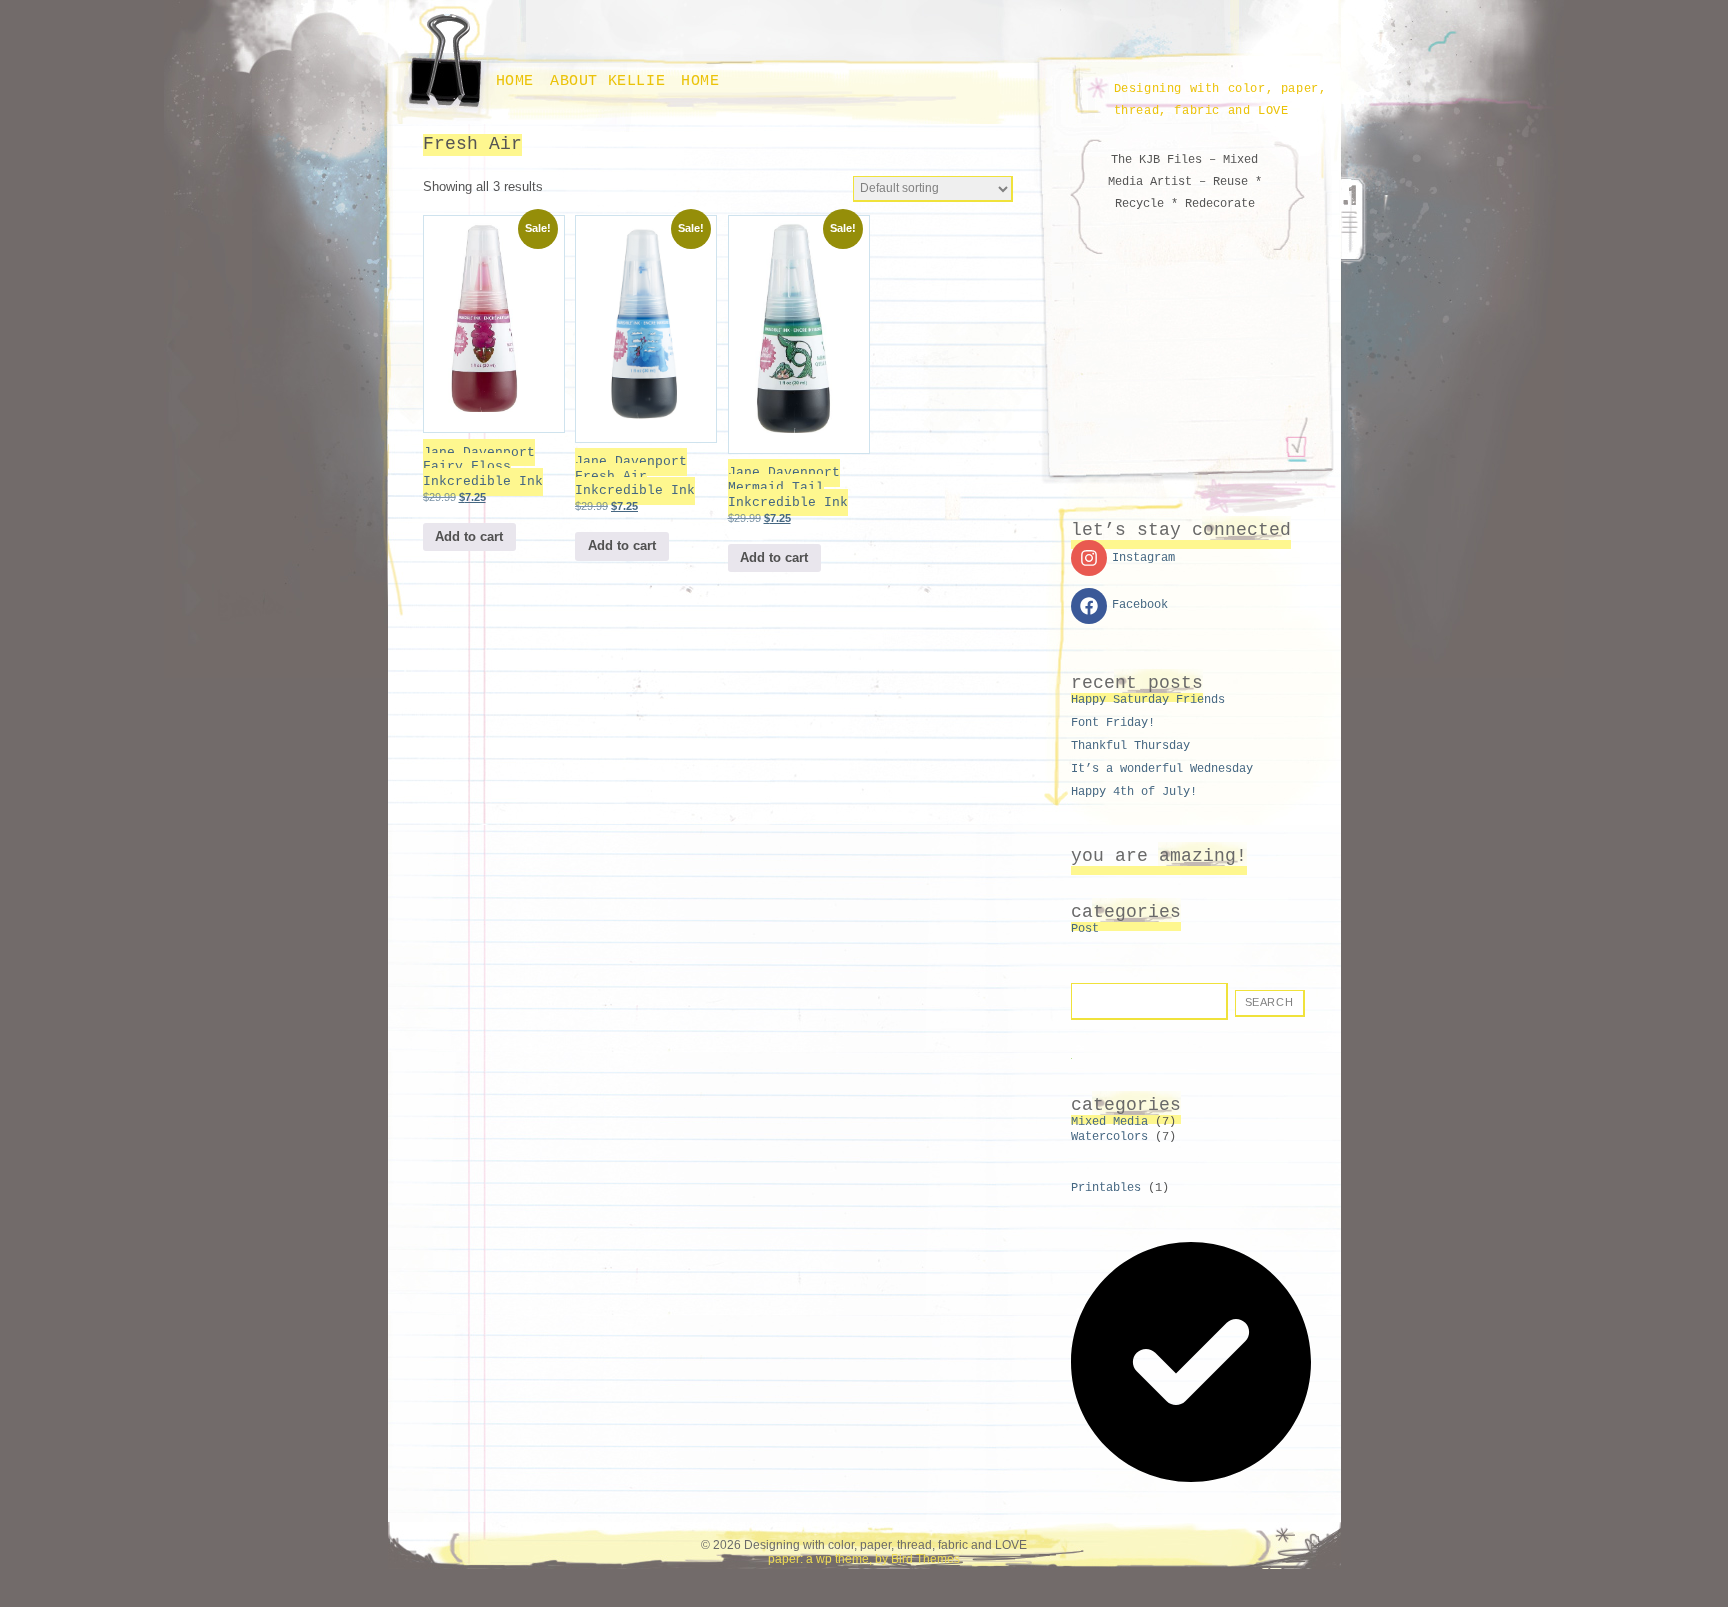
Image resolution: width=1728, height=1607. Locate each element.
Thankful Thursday (1130, 746)
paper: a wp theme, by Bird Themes (864, 1559)
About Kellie (607, 81)
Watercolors (1109, 1137)
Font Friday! (1113, 723)
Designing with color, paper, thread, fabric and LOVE (1220, 100)
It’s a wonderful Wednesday (1162, 769)
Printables (1106, 1188)
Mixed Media (1109, 1122)
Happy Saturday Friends (1148, 700)
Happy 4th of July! (1134, 792)
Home (515, 81)
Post (1085, 929)
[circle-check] (1191, 1479)
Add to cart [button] (469, 536)
